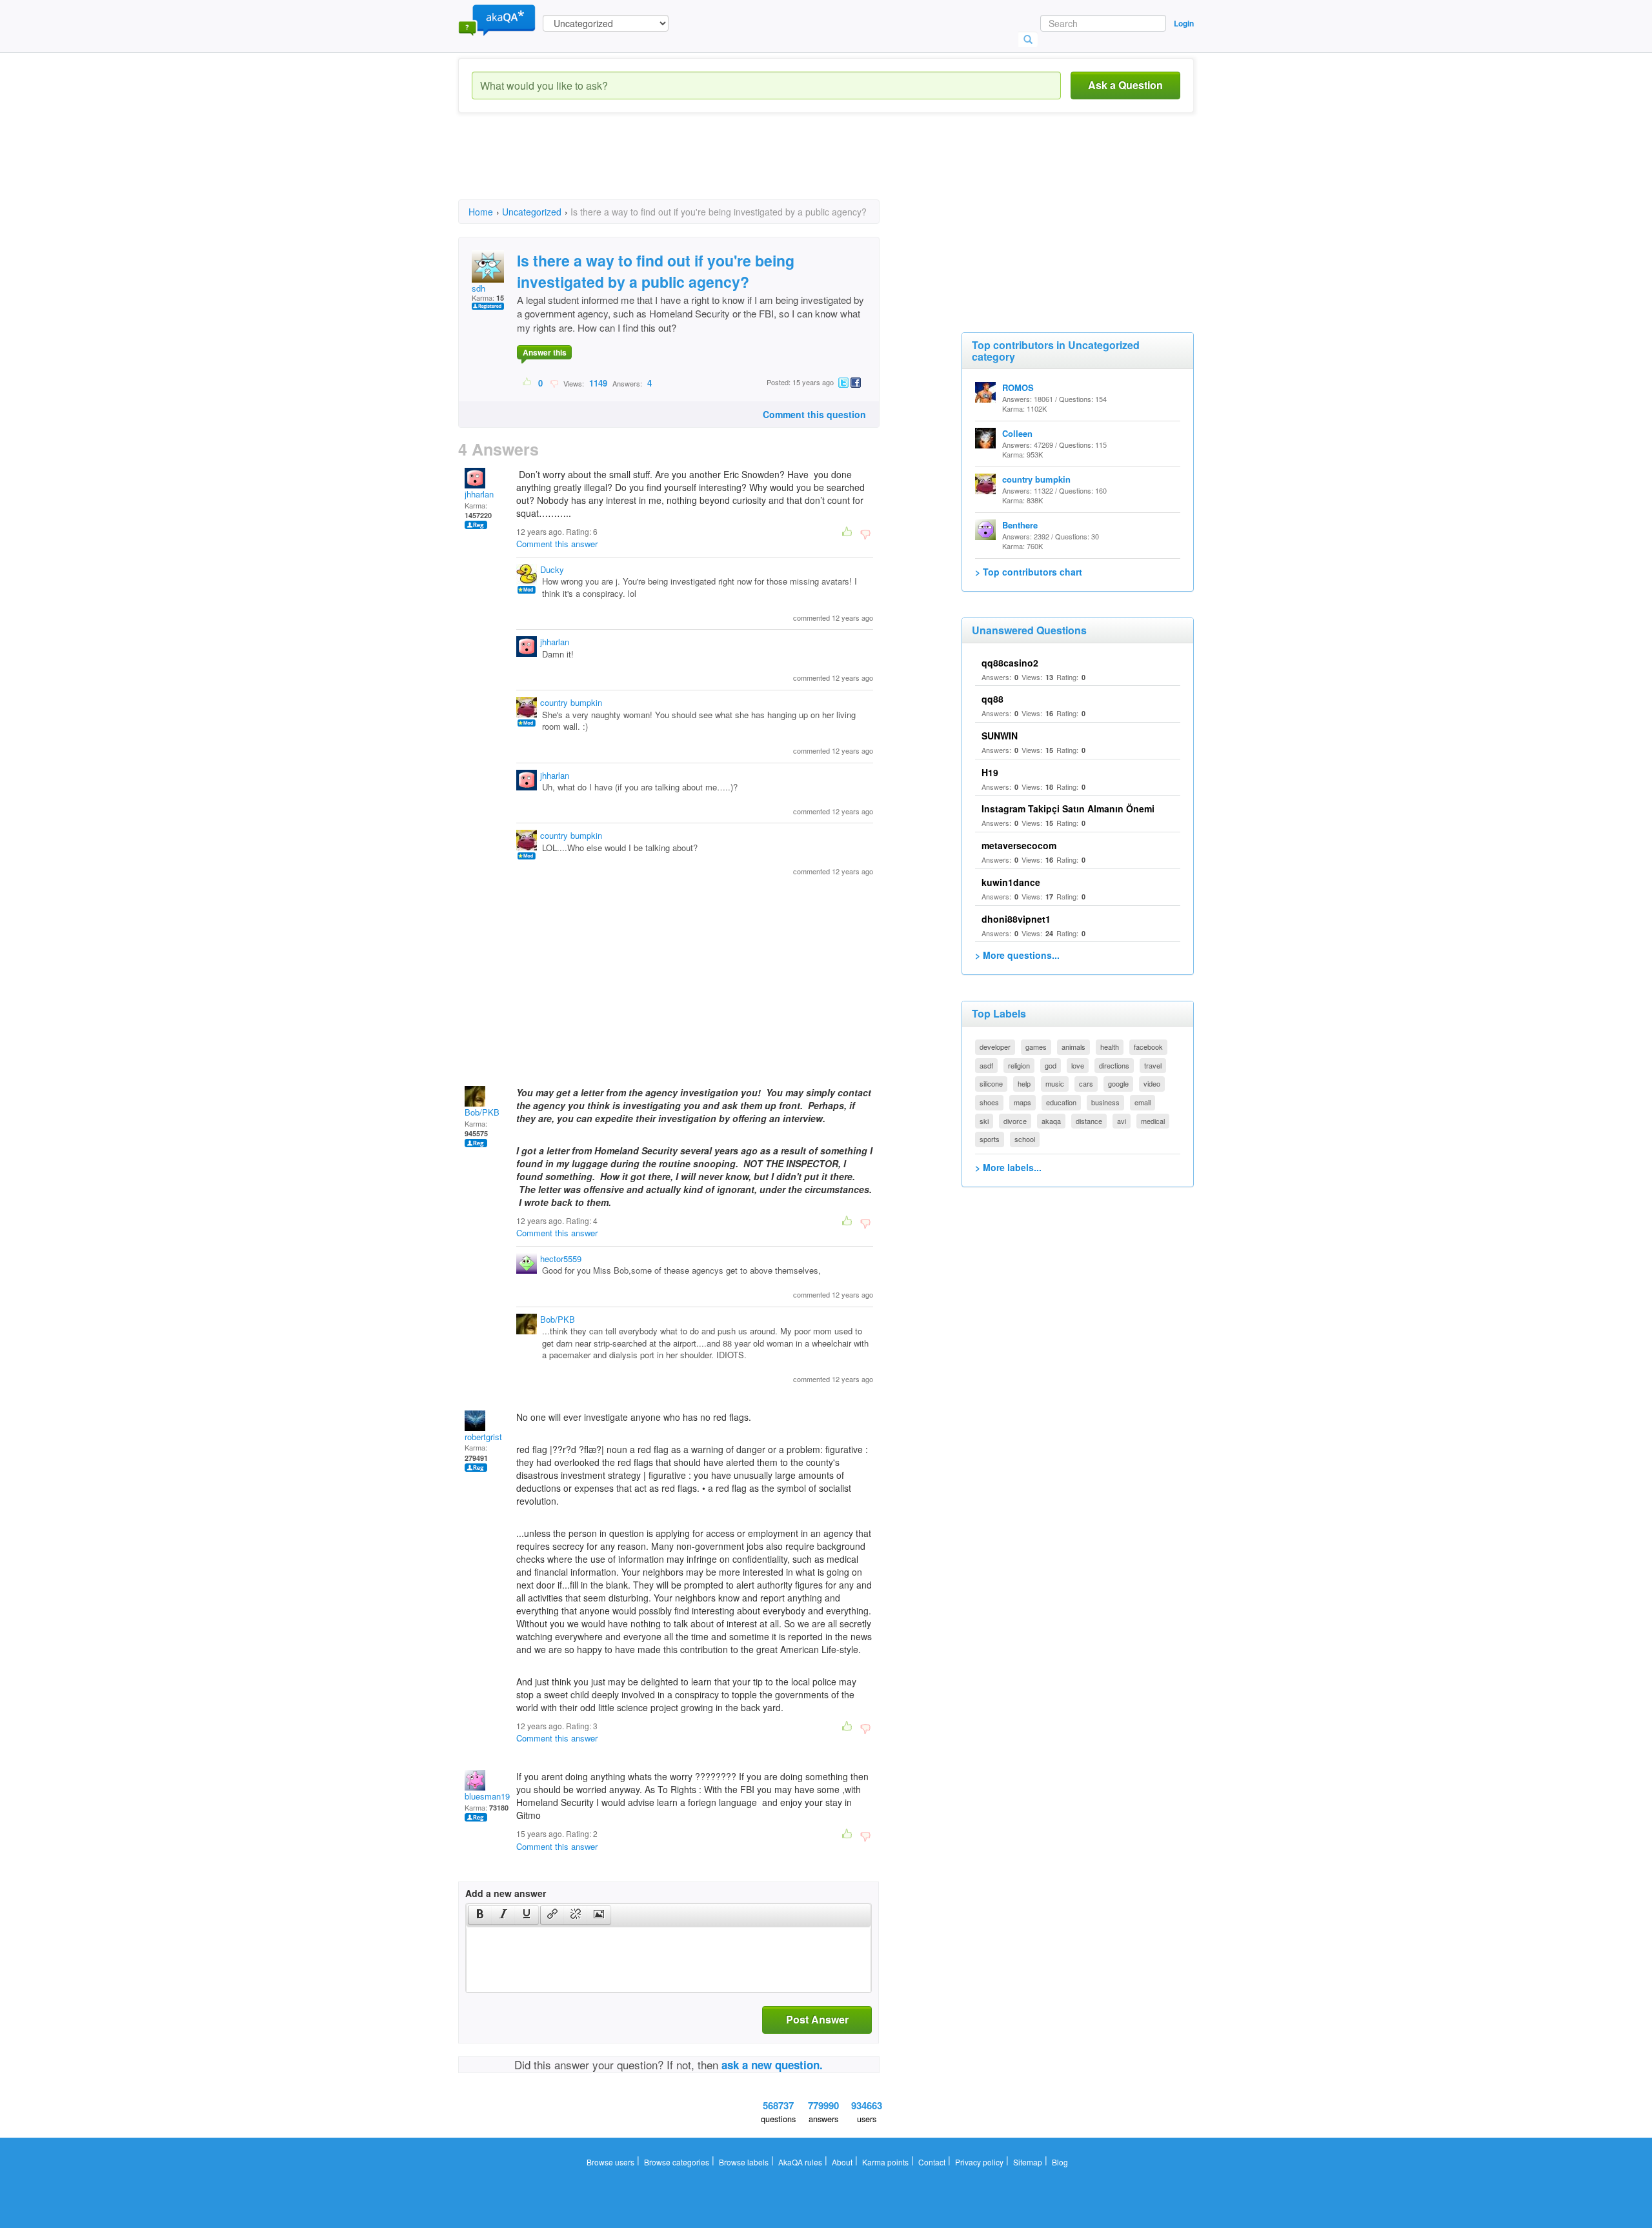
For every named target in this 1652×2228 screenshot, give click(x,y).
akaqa (1051, 1121)
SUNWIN (1000, 736)
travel (1153, 1065)
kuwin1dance (1011, 882)
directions (1114, 1065)
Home (481, 212)
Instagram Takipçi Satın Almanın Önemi (1068, 808)
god (1051, 1065)
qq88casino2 (1010, 663)
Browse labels (744, 2162)
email (1143, 1102)
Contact (932, 2162)
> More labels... (1008, 1167)
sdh (478, 288)
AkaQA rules (800, 2162)
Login (1184, 23)
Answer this (545, 352)
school (1025, 1139)
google (1118, 1083)
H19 (990, 772)
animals (1073, 1047)
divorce (1015, 1121)
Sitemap (1028, 2162)
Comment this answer (557, 544)
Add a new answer (506, 1893)
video (1152, 1083)
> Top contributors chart (1029, 572)
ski (984, 1121)
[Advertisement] (693, 168)
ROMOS (1018, 387)
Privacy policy (979, 2162)
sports (990, 1139)
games (1036, 1047)
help (1024, 1083)
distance (1089, 1121)
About (842, 2162)
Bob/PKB (482, 1112)
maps (1022, 1102)
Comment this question (814, 414)
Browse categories (677, 2162)
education (1061, 1102)
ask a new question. (772, 2065)
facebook (1148, 1047)
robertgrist (483, 1437)
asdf (986, 1065)
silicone (991, 1083)
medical (1153, 1121)
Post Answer (817, 2019)
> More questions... (1017, 955)
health (1110, 1047)
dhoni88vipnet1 (1016, 919)
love (1078, 1065)
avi (1122, 1121)
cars (1086, 1083)
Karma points (885, 2162)
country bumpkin (571, 702)
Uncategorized (532, 212)
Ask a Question (1125, 85)
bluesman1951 (492, 1796)
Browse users (610, 2162)
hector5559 (561, 1259)
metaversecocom (1019, 845)
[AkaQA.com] (497, 19)
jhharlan (479, 494)
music (1055, 1083)
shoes (989, 1102)
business (1105, 1102)
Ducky (552, 569)
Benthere (1020, 525)
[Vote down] (554, 383)
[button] (480, 1915)
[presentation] (480, 1915)
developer (995, 1047)
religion (1019, 1065)
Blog (1060, 2162)
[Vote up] (528, 383)
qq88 (992, 699)
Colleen (1017, 433)
